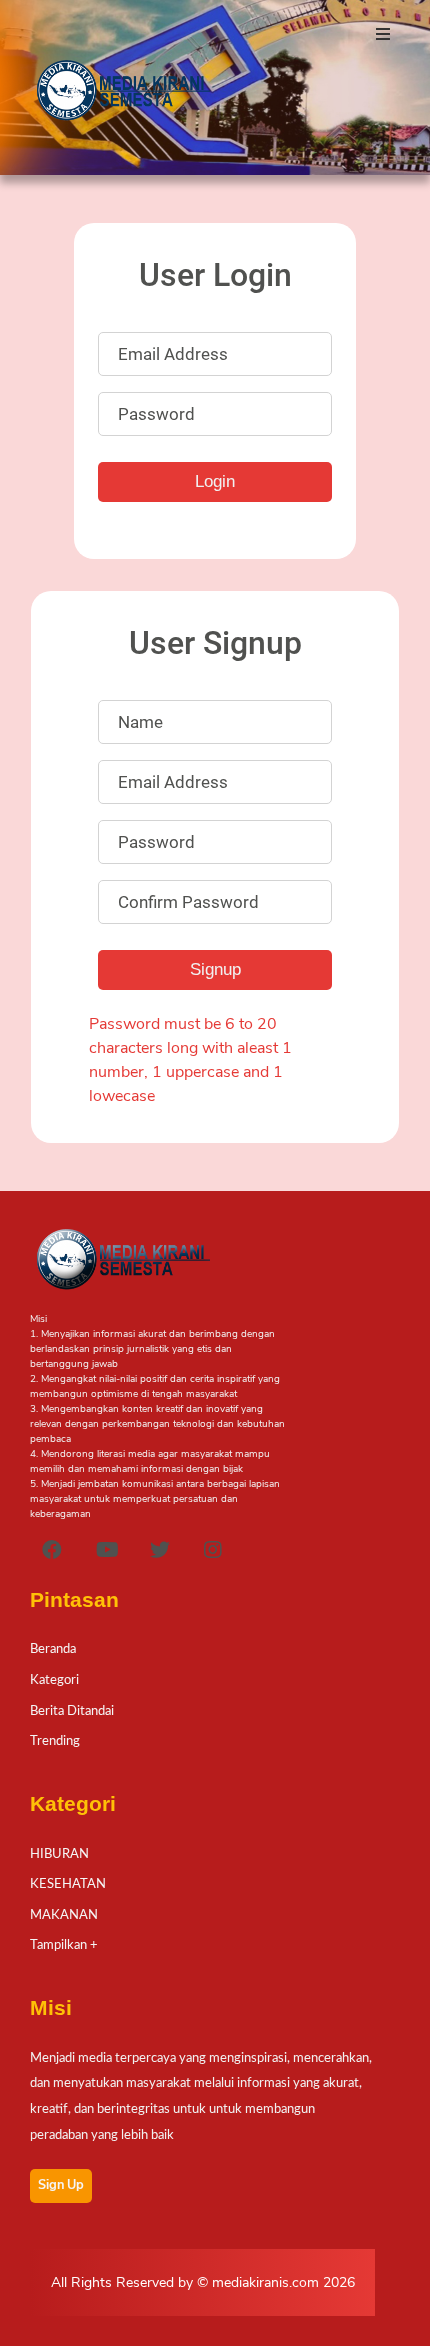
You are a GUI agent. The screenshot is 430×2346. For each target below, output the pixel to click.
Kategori (54, 1680)
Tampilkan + (64, 1945)
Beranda (53, 1649)
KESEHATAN (68, 1884)
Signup (215, 969)
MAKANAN (64, 1915)
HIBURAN (59, 1854)
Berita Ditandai (72, 1711)
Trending (55, 1741)
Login (215, 481)
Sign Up (61, 2185)
